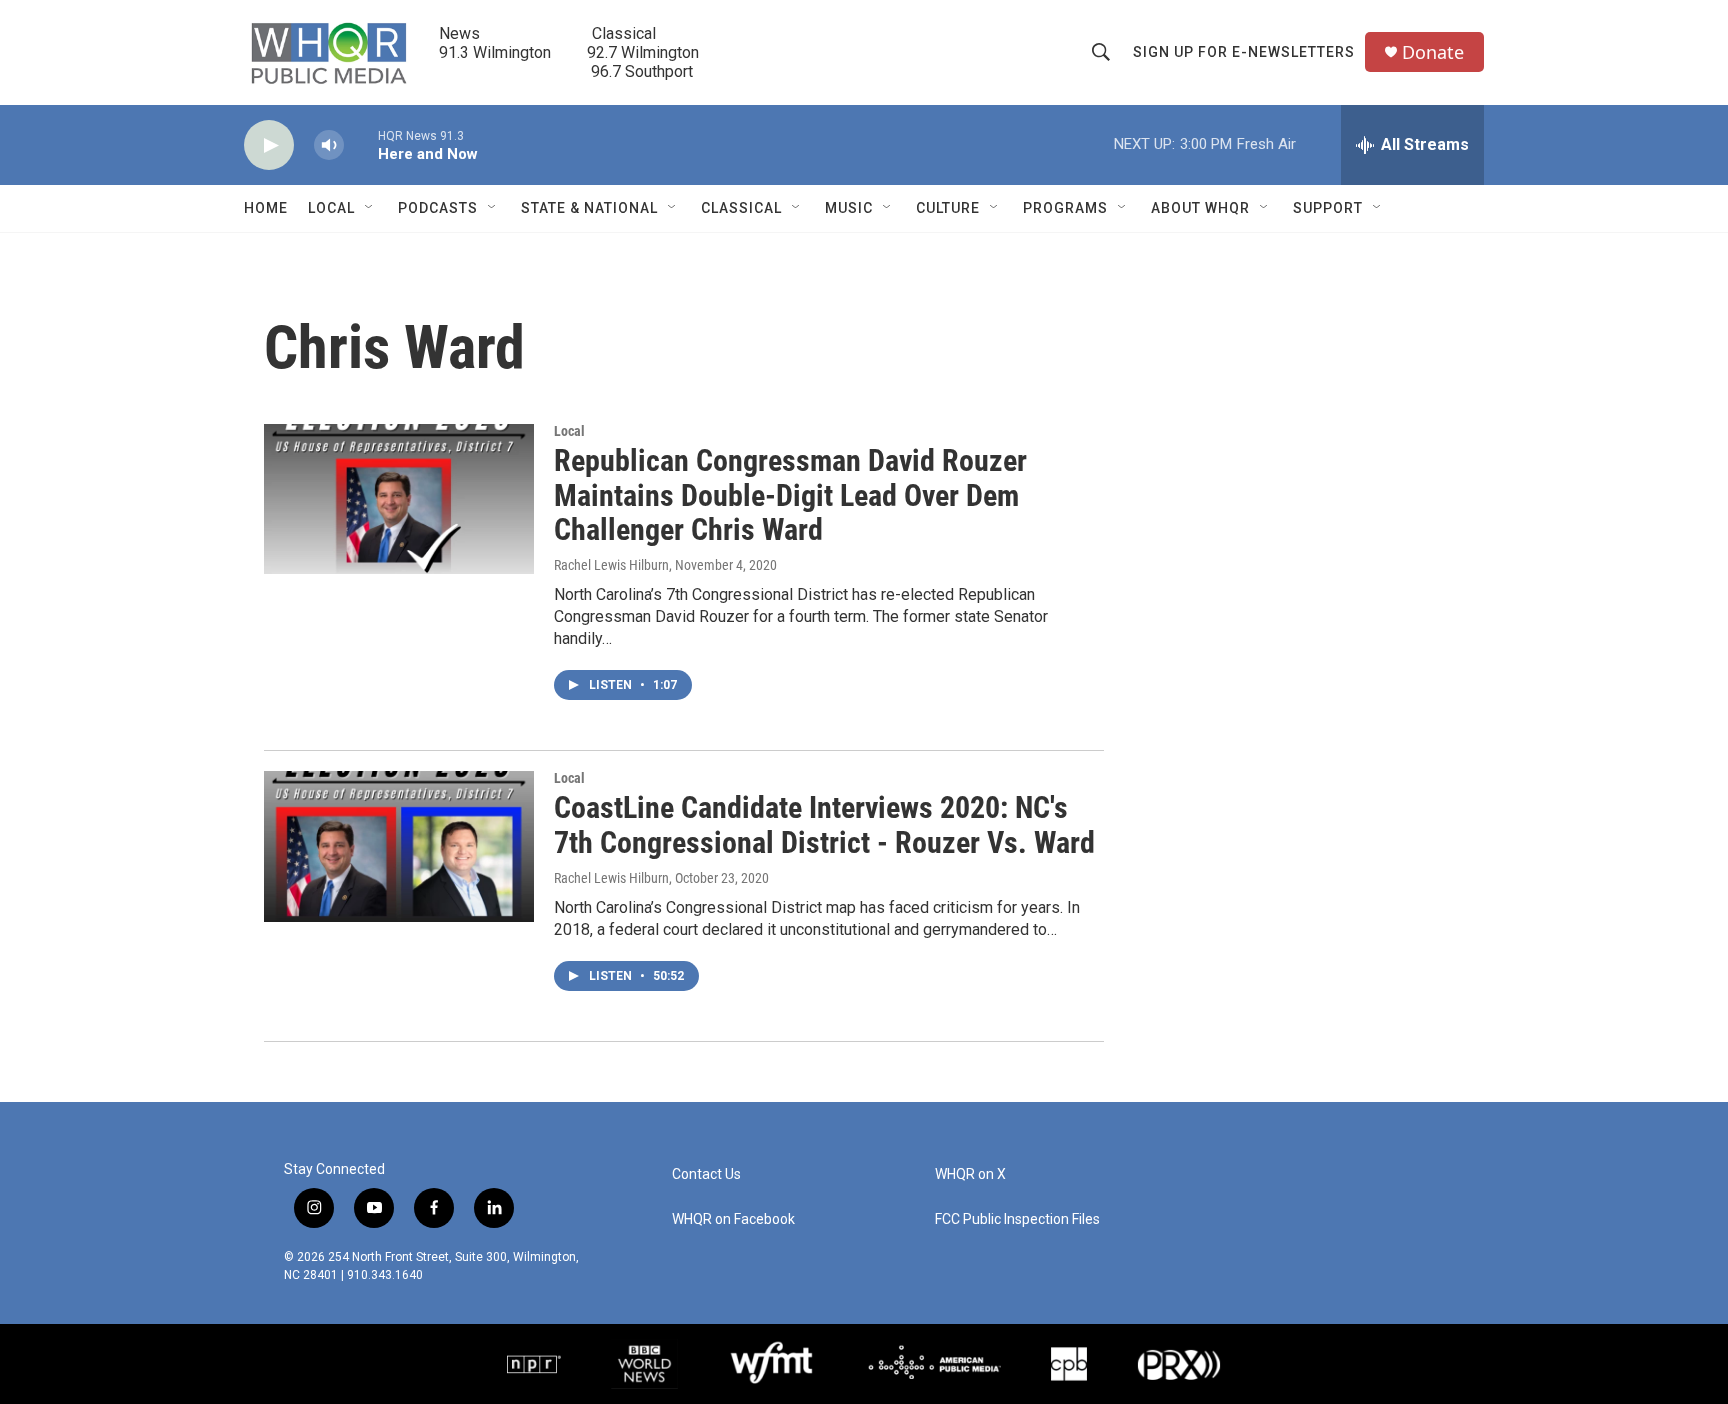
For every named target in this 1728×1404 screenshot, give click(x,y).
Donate (1433, 52)
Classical (741, 208)
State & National (589, 208)
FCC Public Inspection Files (1017, 1219)
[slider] (361, 144)
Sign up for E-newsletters (1244, 52)
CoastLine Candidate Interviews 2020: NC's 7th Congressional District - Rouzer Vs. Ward (824, 825)
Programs (1065, 208)
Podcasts (438, 208)
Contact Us (706, 1174)
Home (266, 208)
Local (331, 208)
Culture (948, 208)
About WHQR (1200, 208)
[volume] (329, 145)
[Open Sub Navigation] (370, 208)
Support (1328, 208)
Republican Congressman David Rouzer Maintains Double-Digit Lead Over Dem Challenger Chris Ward (790, 495)
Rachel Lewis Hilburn (611, 565)
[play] (269, 145)
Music (849, 208)
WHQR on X (970, 1174)
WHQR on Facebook (733, 1219)
